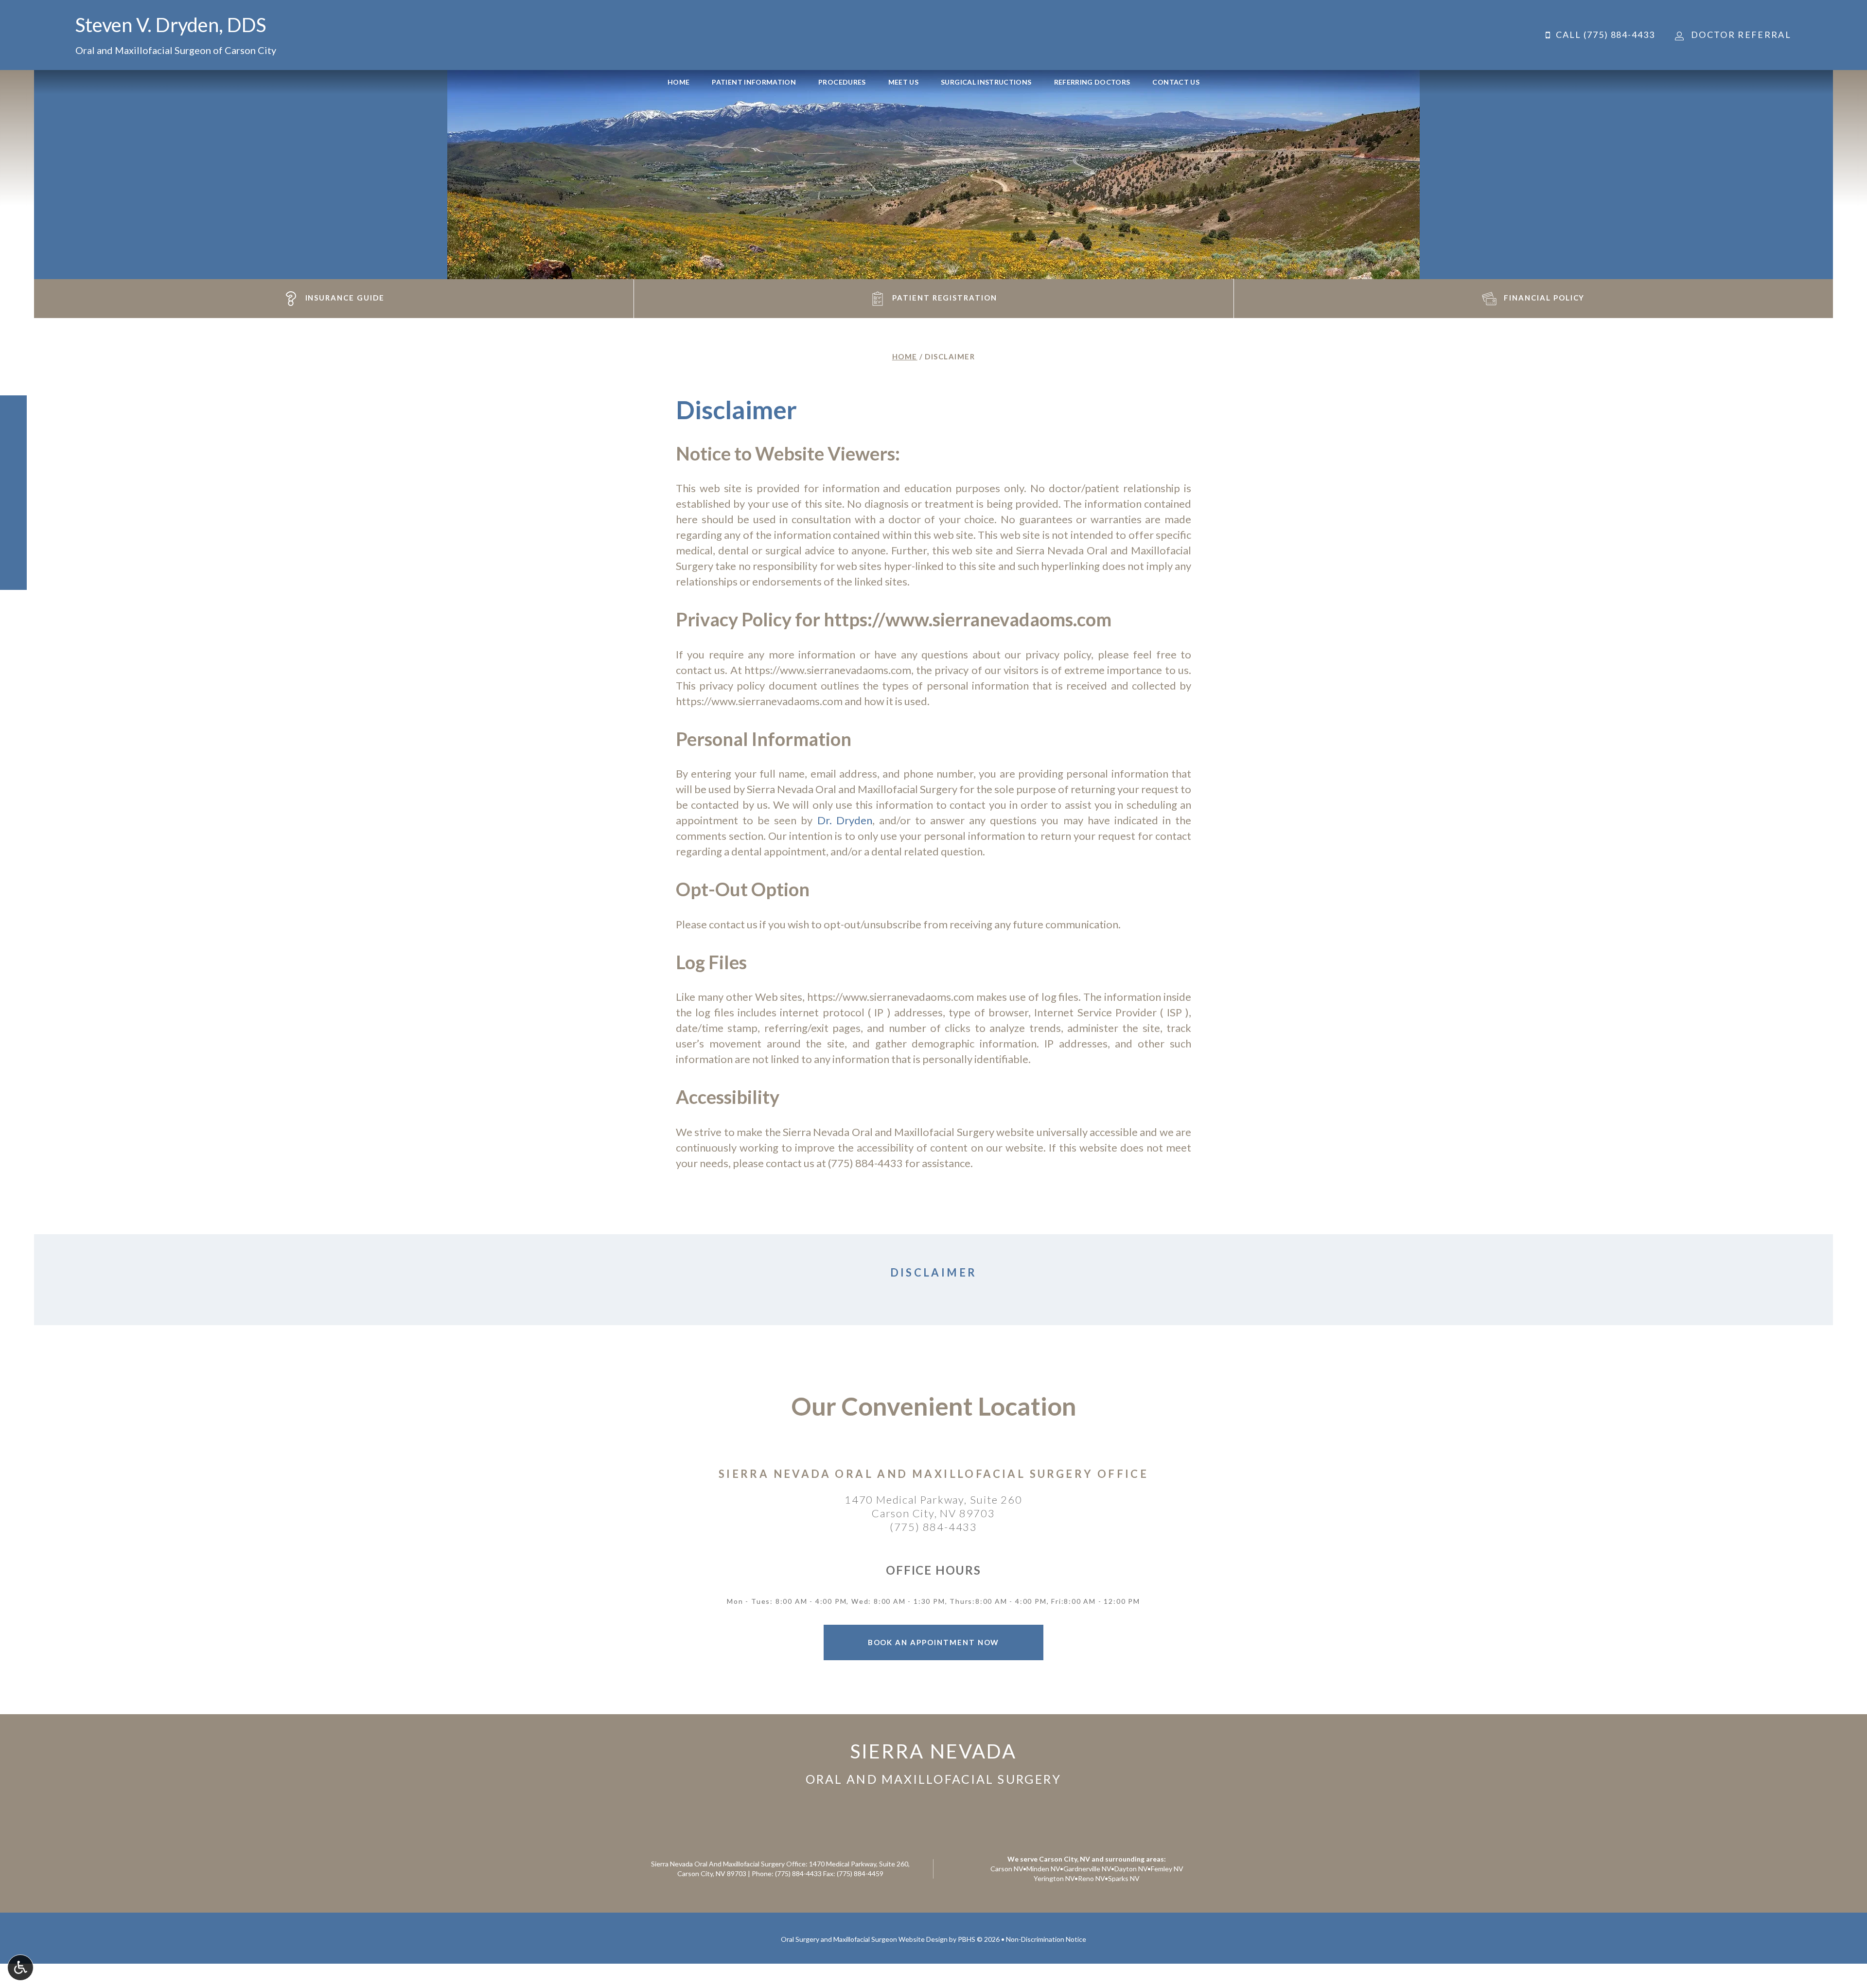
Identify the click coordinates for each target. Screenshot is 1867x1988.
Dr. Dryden (845, 820)
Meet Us (903, 82)
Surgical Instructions (986, 82)
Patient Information (754, 82)
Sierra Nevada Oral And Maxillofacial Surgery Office (933, 1474)
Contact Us (1176, 82)
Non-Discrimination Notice (1046, 1939)
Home (678, 82)
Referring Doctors (1092, 82)
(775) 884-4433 (865, 1163)
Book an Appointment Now (934, 1642)
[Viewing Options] (20, 1968)
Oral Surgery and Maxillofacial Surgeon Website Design (864, 1939)
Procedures (842, 82)
